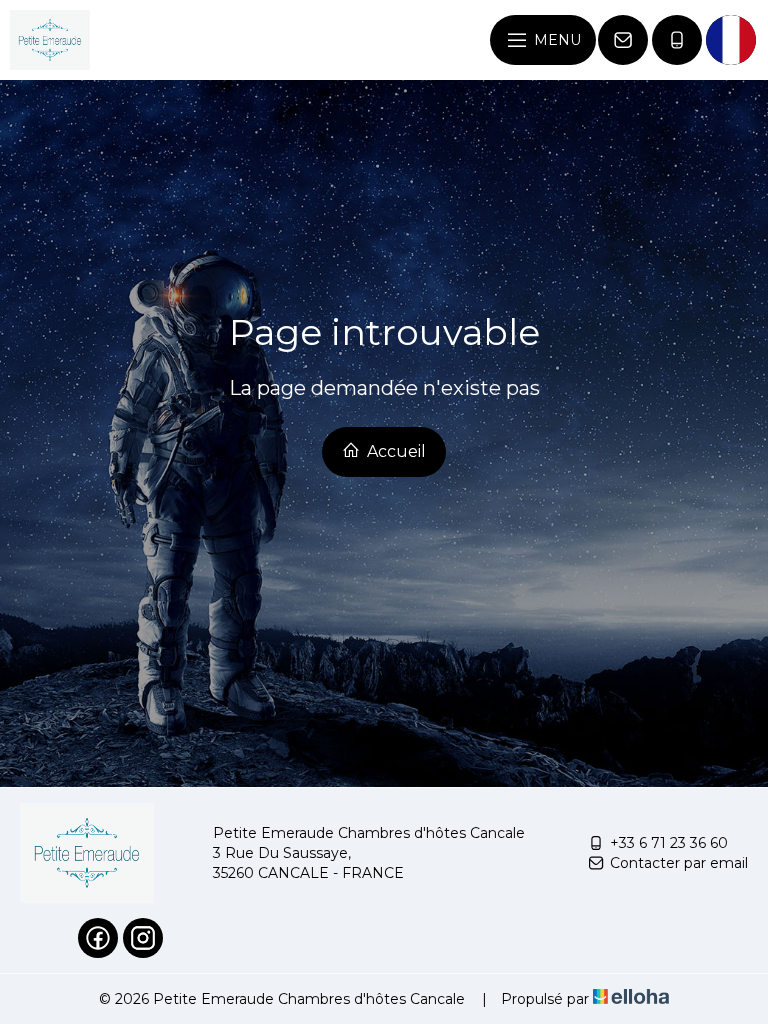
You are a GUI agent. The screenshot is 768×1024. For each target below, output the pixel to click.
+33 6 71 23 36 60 (669, 843)
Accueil (394, 451)
